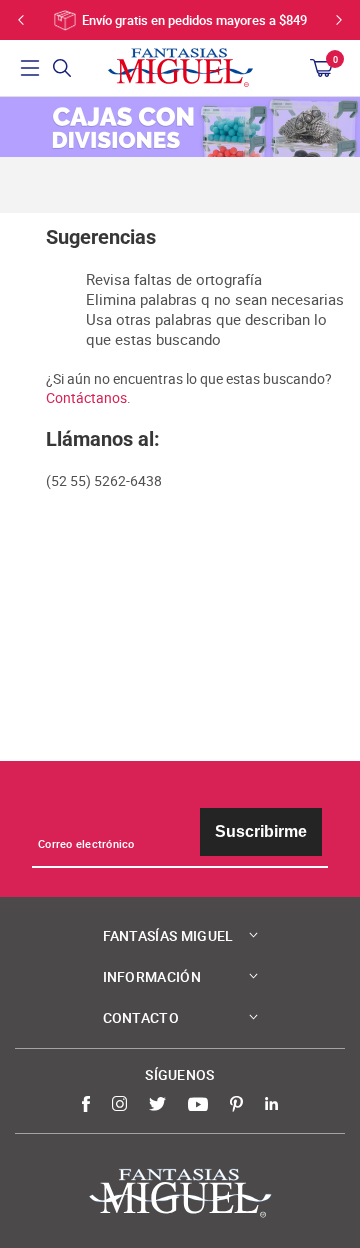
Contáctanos (86, 397)
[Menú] (30, 68)
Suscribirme (261, 831)
